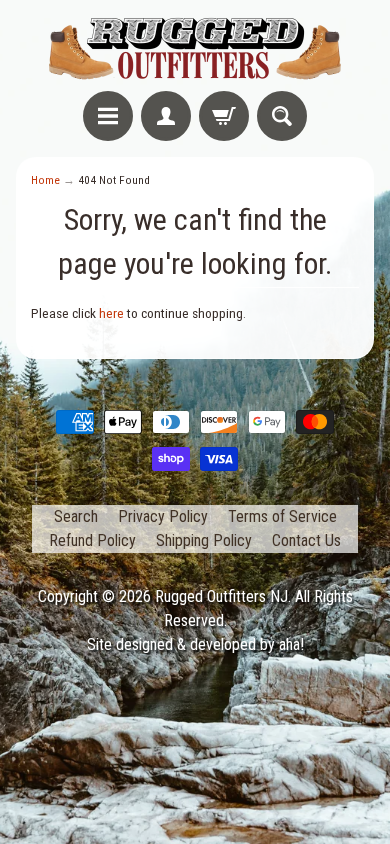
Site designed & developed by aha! (195, 644)
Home (45, 180)
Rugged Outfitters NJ (221, 596)
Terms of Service (282, 516)
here (111, 313)
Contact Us (306, 540)
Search (76, 516)
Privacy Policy (163, 516)
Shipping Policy (204, 540)
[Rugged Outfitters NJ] (195, 48)
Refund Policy (92, 540)
